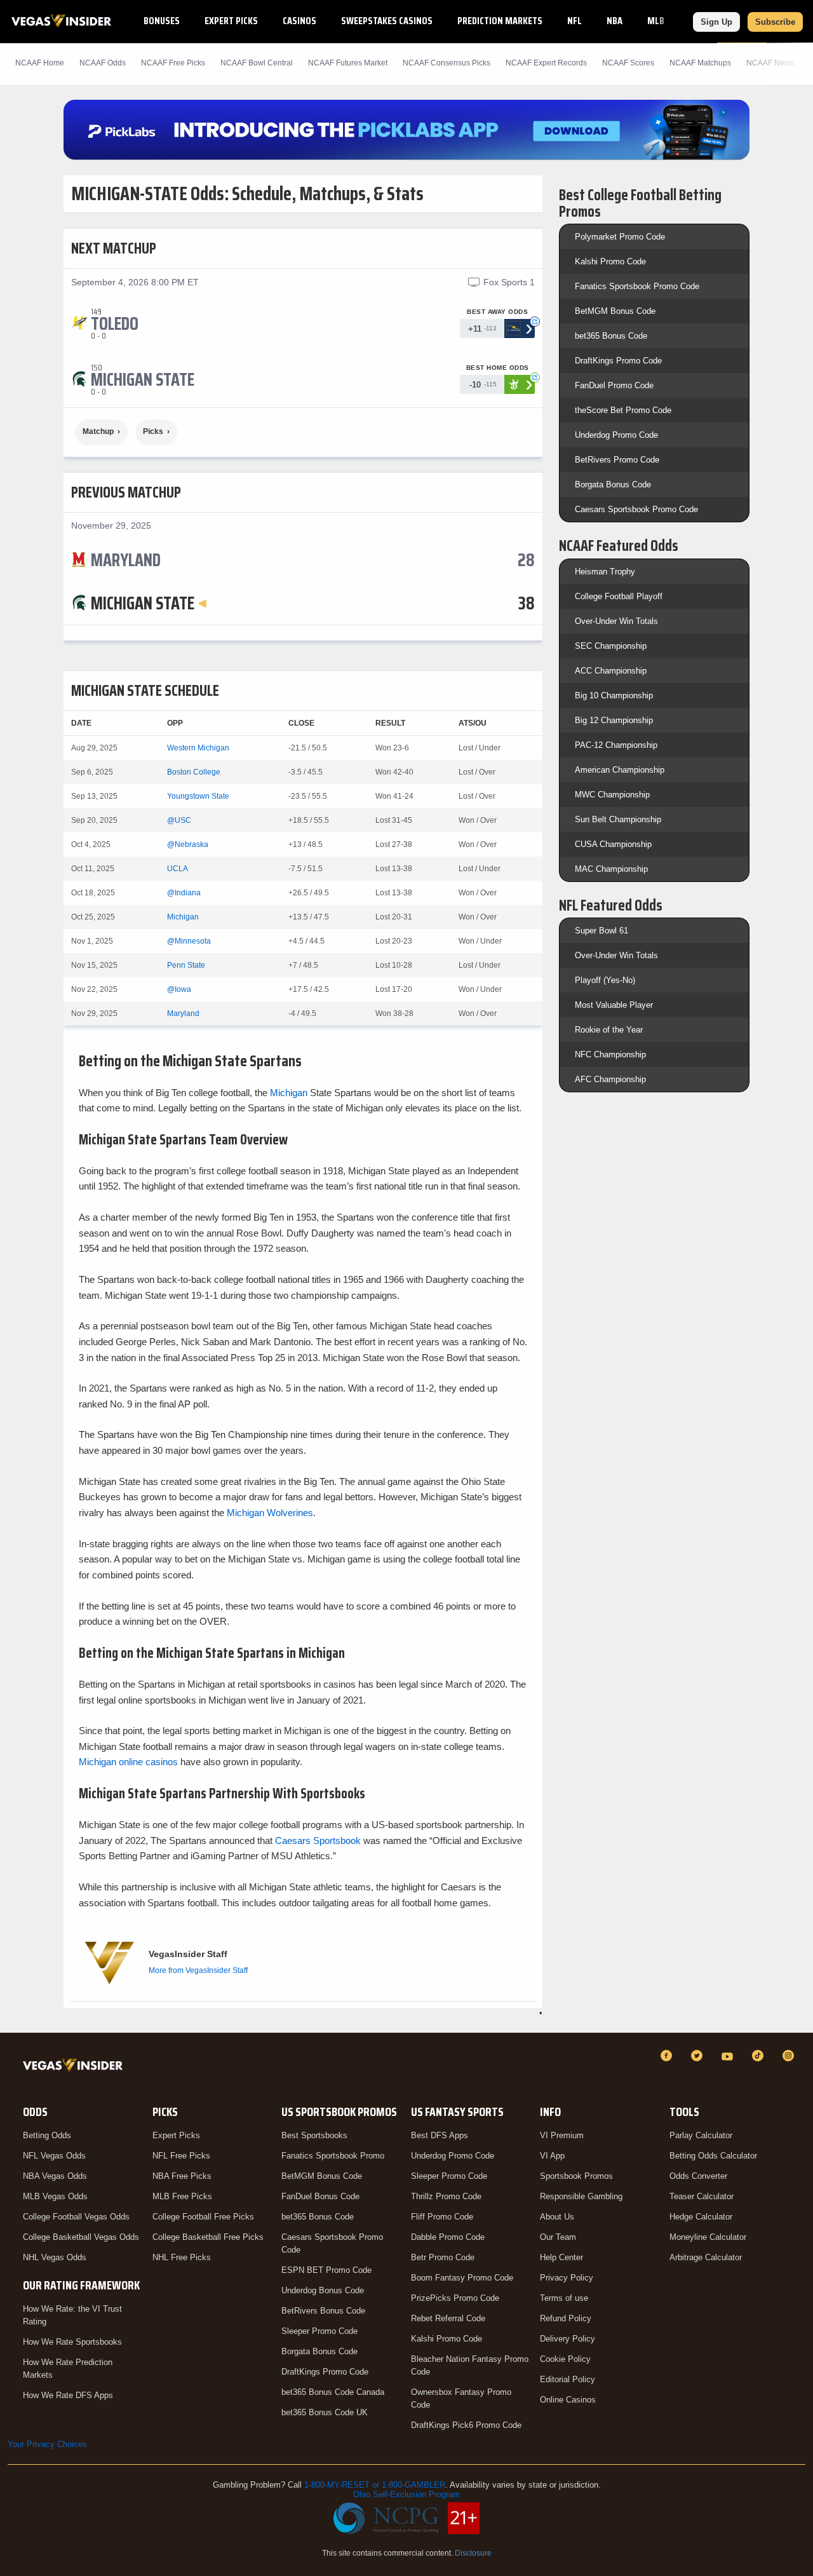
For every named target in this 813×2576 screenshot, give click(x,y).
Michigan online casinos (128, 1762)
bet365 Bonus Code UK (325, 2412)
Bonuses (162, 21)
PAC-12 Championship (616, 745)
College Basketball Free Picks (208, 2237)
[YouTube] (729, 2056)
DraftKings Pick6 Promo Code (466, 2425)
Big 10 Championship (614, 695)
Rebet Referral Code (448, 2318)
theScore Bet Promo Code (623, 410)
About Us (557, 2217)
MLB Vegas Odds (55, 2196)
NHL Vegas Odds (55, 2257)
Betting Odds (47, 2135)
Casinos (299, 21)
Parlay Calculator (701, 2135)
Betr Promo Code (443, 2257)
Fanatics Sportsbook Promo (333, 2156)
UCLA (178, 869)
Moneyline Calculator (708, 2237)
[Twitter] (699, 2056)
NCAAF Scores (628, 63)
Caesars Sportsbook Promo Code (636, 509)
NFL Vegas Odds (54, 2156)
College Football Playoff (619, 596)
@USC (179, 820)
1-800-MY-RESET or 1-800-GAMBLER (375, 2485)
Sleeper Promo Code (319, 2331)
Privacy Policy (567, 2278)
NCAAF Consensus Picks (447, 63)
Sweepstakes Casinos (387, 21)
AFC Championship (610, 1079)
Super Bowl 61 (601, 931)
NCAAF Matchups (700, 63)
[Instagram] (790, 2056)
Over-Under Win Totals (616, 621)
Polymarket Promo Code (620, 237)
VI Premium (562, 2135)
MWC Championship (612, 795)
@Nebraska (188, 844)
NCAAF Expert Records (546, 63)
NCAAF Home (40, 63)
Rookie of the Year (609, 1030)
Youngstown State (198, 796)
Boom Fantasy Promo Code (462, 2278)
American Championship (620, 770)
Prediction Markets (500, 21)
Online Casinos (568, 2400)
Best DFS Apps (440, 2135)
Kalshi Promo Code (610, 261)
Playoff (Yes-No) (605, 980)
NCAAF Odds (103, 63)
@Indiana (184, 893)
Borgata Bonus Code (613, 485)
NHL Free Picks (182, 2257)
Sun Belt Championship (618, 819)
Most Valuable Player (614, 1005)
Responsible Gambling (581, 2196)
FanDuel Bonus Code (320, 2196)
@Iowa (179, 989)
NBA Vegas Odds (55, 2176)
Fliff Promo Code (442, 2217)
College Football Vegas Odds (76, 2217)
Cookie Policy (565, 2359)
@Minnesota (189, 941)
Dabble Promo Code (448, 2237)
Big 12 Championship (614, 720)
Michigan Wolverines (270, 1513)
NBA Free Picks (182, 2176)
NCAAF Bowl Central (257, 63)
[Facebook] (668, 2056)
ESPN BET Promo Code (326, 2270)
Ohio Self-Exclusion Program (406, 2494)
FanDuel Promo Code (614, 385)
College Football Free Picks (203, 2217)
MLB (656, 21)
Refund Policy (566, 2318)
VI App (552, 2156)
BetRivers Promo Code (617, 460)
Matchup (98, 431)
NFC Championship (610, 1054)
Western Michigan (198, 748)
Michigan (183, 917)
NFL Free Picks (181, 2156)
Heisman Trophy (605, 572)
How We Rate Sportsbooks (72, 2342)
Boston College (194, 772)
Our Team (558, 2237)
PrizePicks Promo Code (455, 2298)
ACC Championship (611, 671)
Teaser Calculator (702, 2196)
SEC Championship (611, 646)
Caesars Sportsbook (318, 1840)
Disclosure (473, 2553)
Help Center (561, 2257)
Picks (153, 431)
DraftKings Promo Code (618, 361)
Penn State (186, 965)
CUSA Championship (613, 844)
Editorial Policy (568, 2379)
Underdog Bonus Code (323, 2290)
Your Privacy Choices (47, 2444)
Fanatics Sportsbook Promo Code (637, 286)
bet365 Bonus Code (611, 336)
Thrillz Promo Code (446, 2196)
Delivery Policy (568, 2339)
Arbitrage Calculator (706, 2257)
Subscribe (775, 22)
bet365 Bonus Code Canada (333, 2392)
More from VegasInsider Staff (198, 1970)
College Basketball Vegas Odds (81, 2237)
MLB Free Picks (182, 2196)
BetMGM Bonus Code (615, 311)
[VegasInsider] (75, 2067)
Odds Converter (698, 2176)
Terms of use (564, 2298)
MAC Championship (611, 869)
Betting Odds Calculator (713, 2156)
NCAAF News (770, 63)
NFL (574, 21)
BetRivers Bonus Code (323, 2311)
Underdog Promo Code (616, 435)
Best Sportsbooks (314, 2135)
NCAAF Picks (173, 63)
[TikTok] (760, 2056)
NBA (615, 21)
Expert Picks (231, 21)
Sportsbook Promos (576, 2176)
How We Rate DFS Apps (68, 2395)
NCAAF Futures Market (348, 63)
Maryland (183, 1013)
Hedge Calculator (701, 2217)
